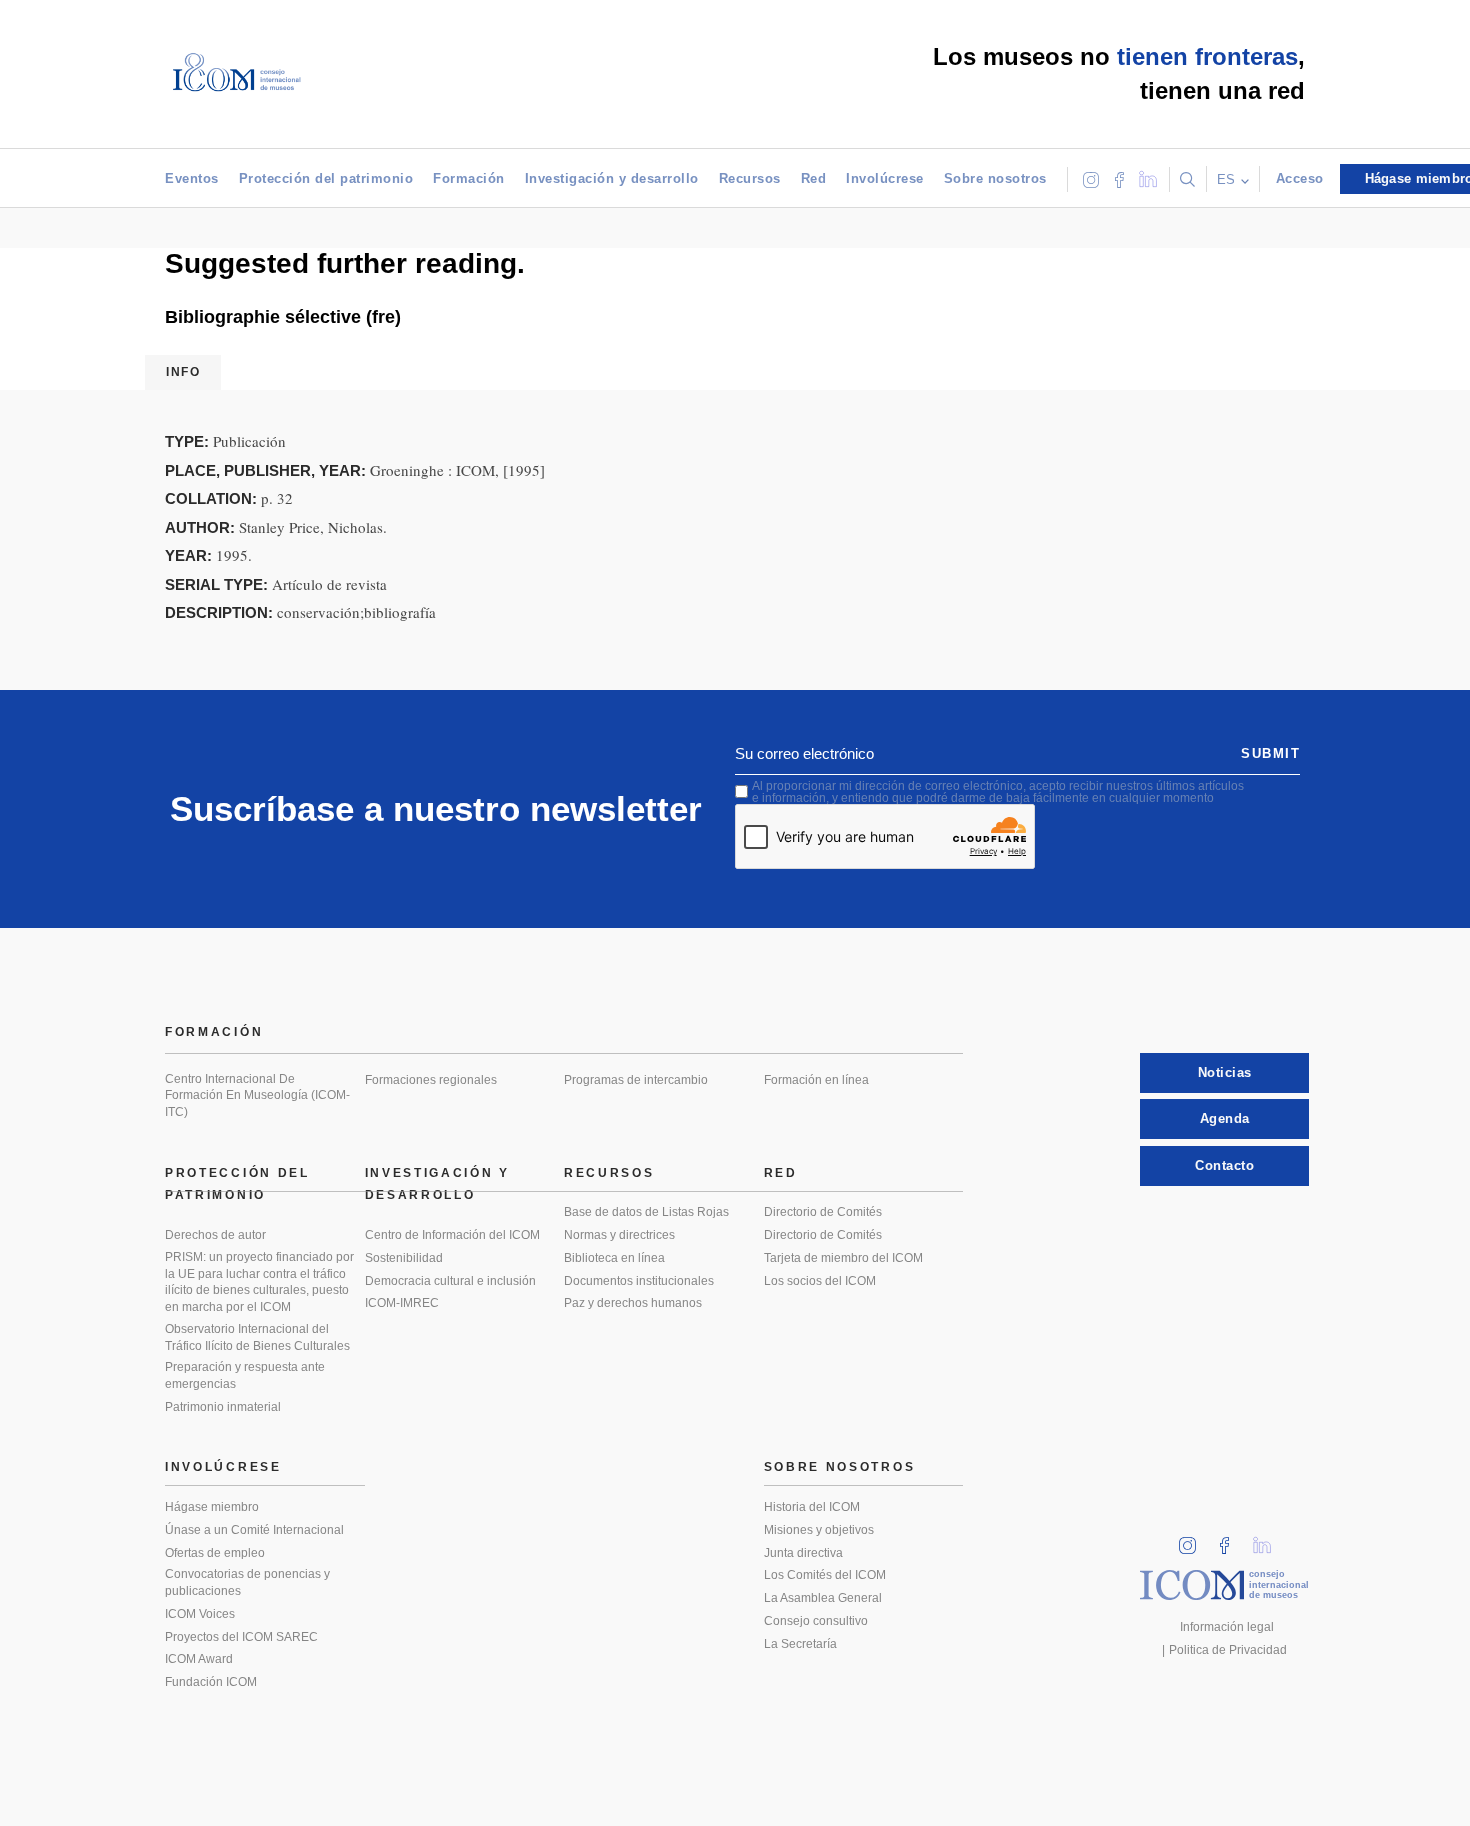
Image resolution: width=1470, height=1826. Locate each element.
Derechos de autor (215, 1235)
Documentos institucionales (639, 1281)
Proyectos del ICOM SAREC (241, 1637)
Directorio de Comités (823, 1212)
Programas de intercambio (636, 1080)
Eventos (192, 178)
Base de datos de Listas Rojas (646, 1212)
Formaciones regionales (431, 1080)
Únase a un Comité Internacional (254, 1530)
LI (1269, 1539)
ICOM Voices (200, 1614)
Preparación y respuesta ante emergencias (245, 1375)
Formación (469, 178)
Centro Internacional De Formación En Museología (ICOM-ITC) (257, 1095)
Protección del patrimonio (326, 178)
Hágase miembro (212, 1507)
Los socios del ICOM (820, 1281)
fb (1231, 1539)
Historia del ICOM (812, 1507)
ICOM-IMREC (402, 1303)
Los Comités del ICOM (825, 1575)
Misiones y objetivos (819, 1530)
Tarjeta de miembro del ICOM (843, 1258)
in (1194, 1539)
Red (814, 178)
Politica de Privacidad (1228, 1650)
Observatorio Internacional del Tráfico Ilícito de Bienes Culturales (257, 1337)
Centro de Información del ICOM (452, 1235)
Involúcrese (885, 178)
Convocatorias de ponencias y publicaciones (247, 1582)
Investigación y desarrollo (612, 178)
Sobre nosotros (995, 178)
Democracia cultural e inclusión (450, 1281)
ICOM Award (199, 1659)
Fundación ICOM (211, 1682)
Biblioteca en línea (614, 1258)
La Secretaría (800, 1644)
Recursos (750, 178)
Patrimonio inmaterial (223, 1407)
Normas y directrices (619, 1235)
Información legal (1227, 1627)
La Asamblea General (823, 1598)
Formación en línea (816, 1080)
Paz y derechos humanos (633, 1303)
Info (183, 372)
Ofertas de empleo (215, 1553)
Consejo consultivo (816, 1621)
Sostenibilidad (404, 1258)
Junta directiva (803, 1553)
